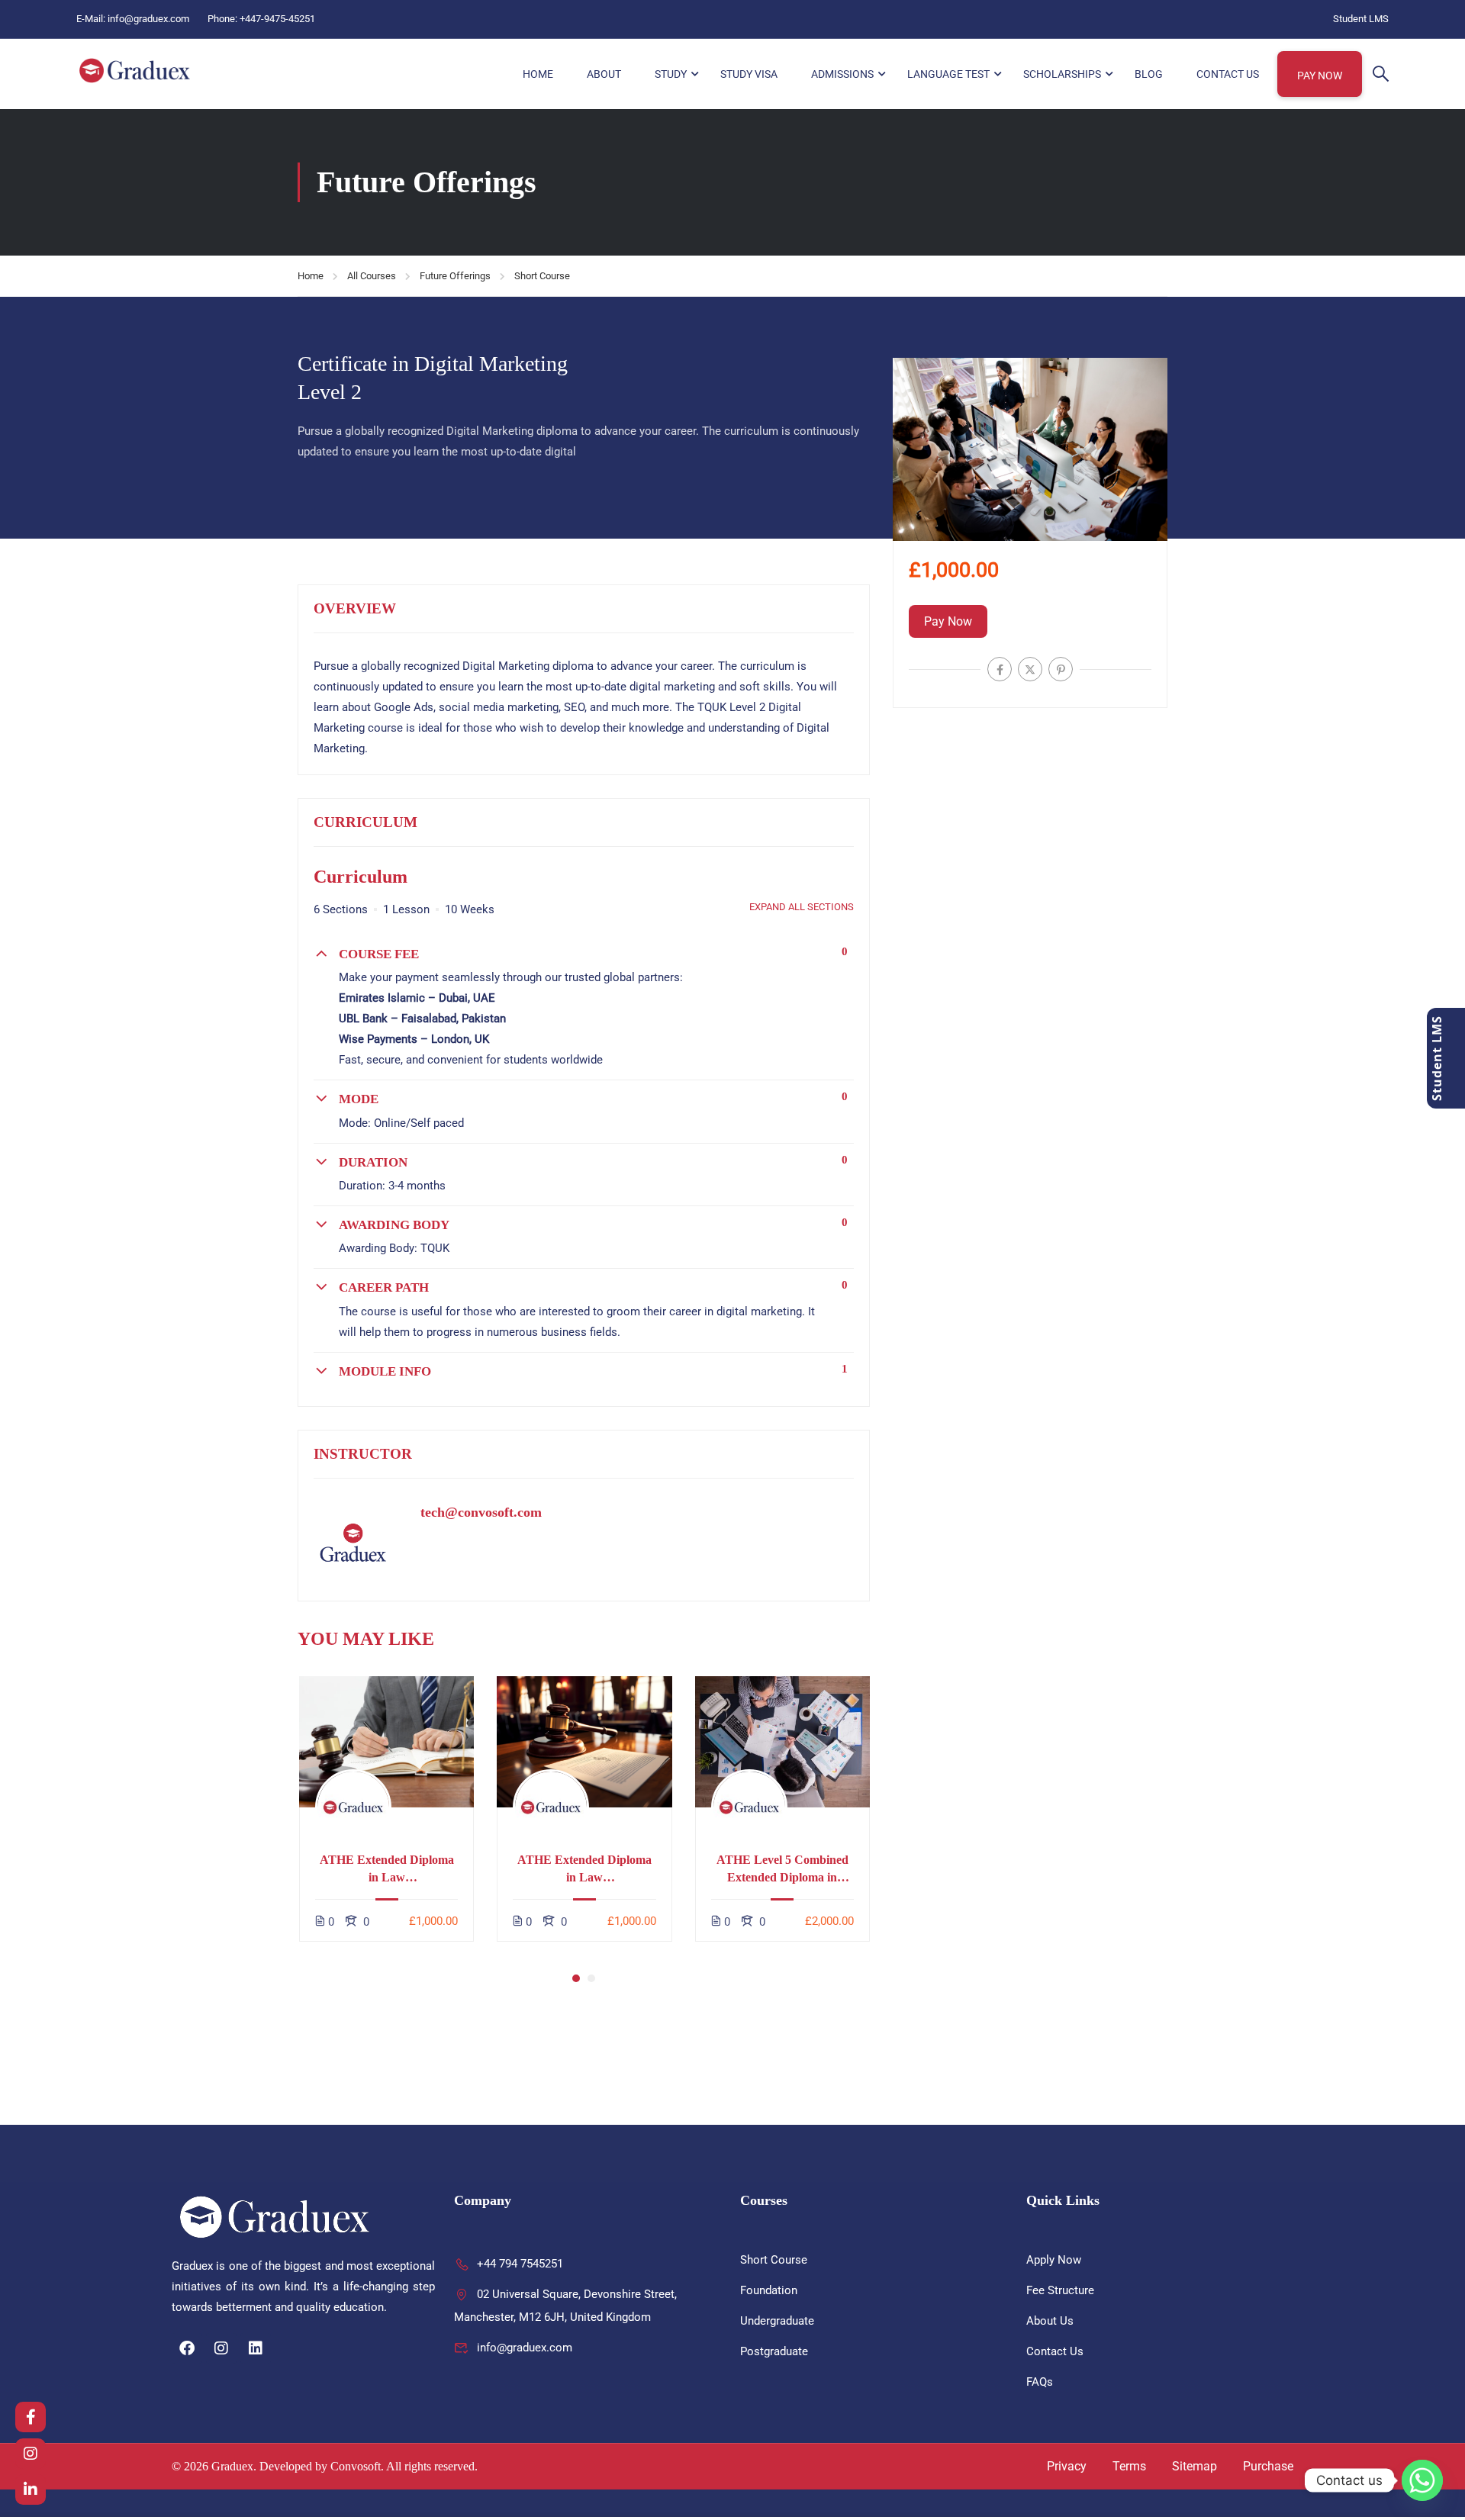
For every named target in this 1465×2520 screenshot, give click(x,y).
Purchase (1268, 2466)
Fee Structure (1060, 2290)
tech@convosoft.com (481, 1512)
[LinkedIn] (31, 2489)
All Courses (372, 276)
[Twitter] (1030, 669)
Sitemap (1195, 2466)
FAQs (1040, 2382)
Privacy (1067, 2466)
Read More (387, 1741)
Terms (1129, 2466)
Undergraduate (777, 2321)
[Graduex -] (135, 71)
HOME (538, 74)
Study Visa (749, 74)
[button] (576, 1978)
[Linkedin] (256, 2348)
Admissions (842, 74)
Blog (1149, 74)
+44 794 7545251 (520, 2264)
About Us (1050, 2321)
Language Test (948, 74)
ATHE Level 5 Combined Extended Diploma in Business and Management (782, 1870)
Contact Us (1228, 74)
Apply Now (1054, 2260)
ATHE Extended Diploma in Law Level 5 (584, 1870)
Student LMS (1361, 19)
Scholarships (1062, 74)
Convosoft (356, 2466)
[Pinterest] (1061, 669)
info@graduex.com (148, 19)
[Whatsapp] (1422, 2480)
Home (311, 276)
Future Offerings (455, 276)
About (604, 74)
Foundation (769, 2290)
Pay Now (1320, 76)
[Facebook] (1000, 669)
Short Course (542, 276)
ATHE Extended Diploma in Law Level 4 (387, 1870)
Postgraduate (774, 2351)
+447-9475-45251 (277, 19)
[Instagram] (221, 2348)
